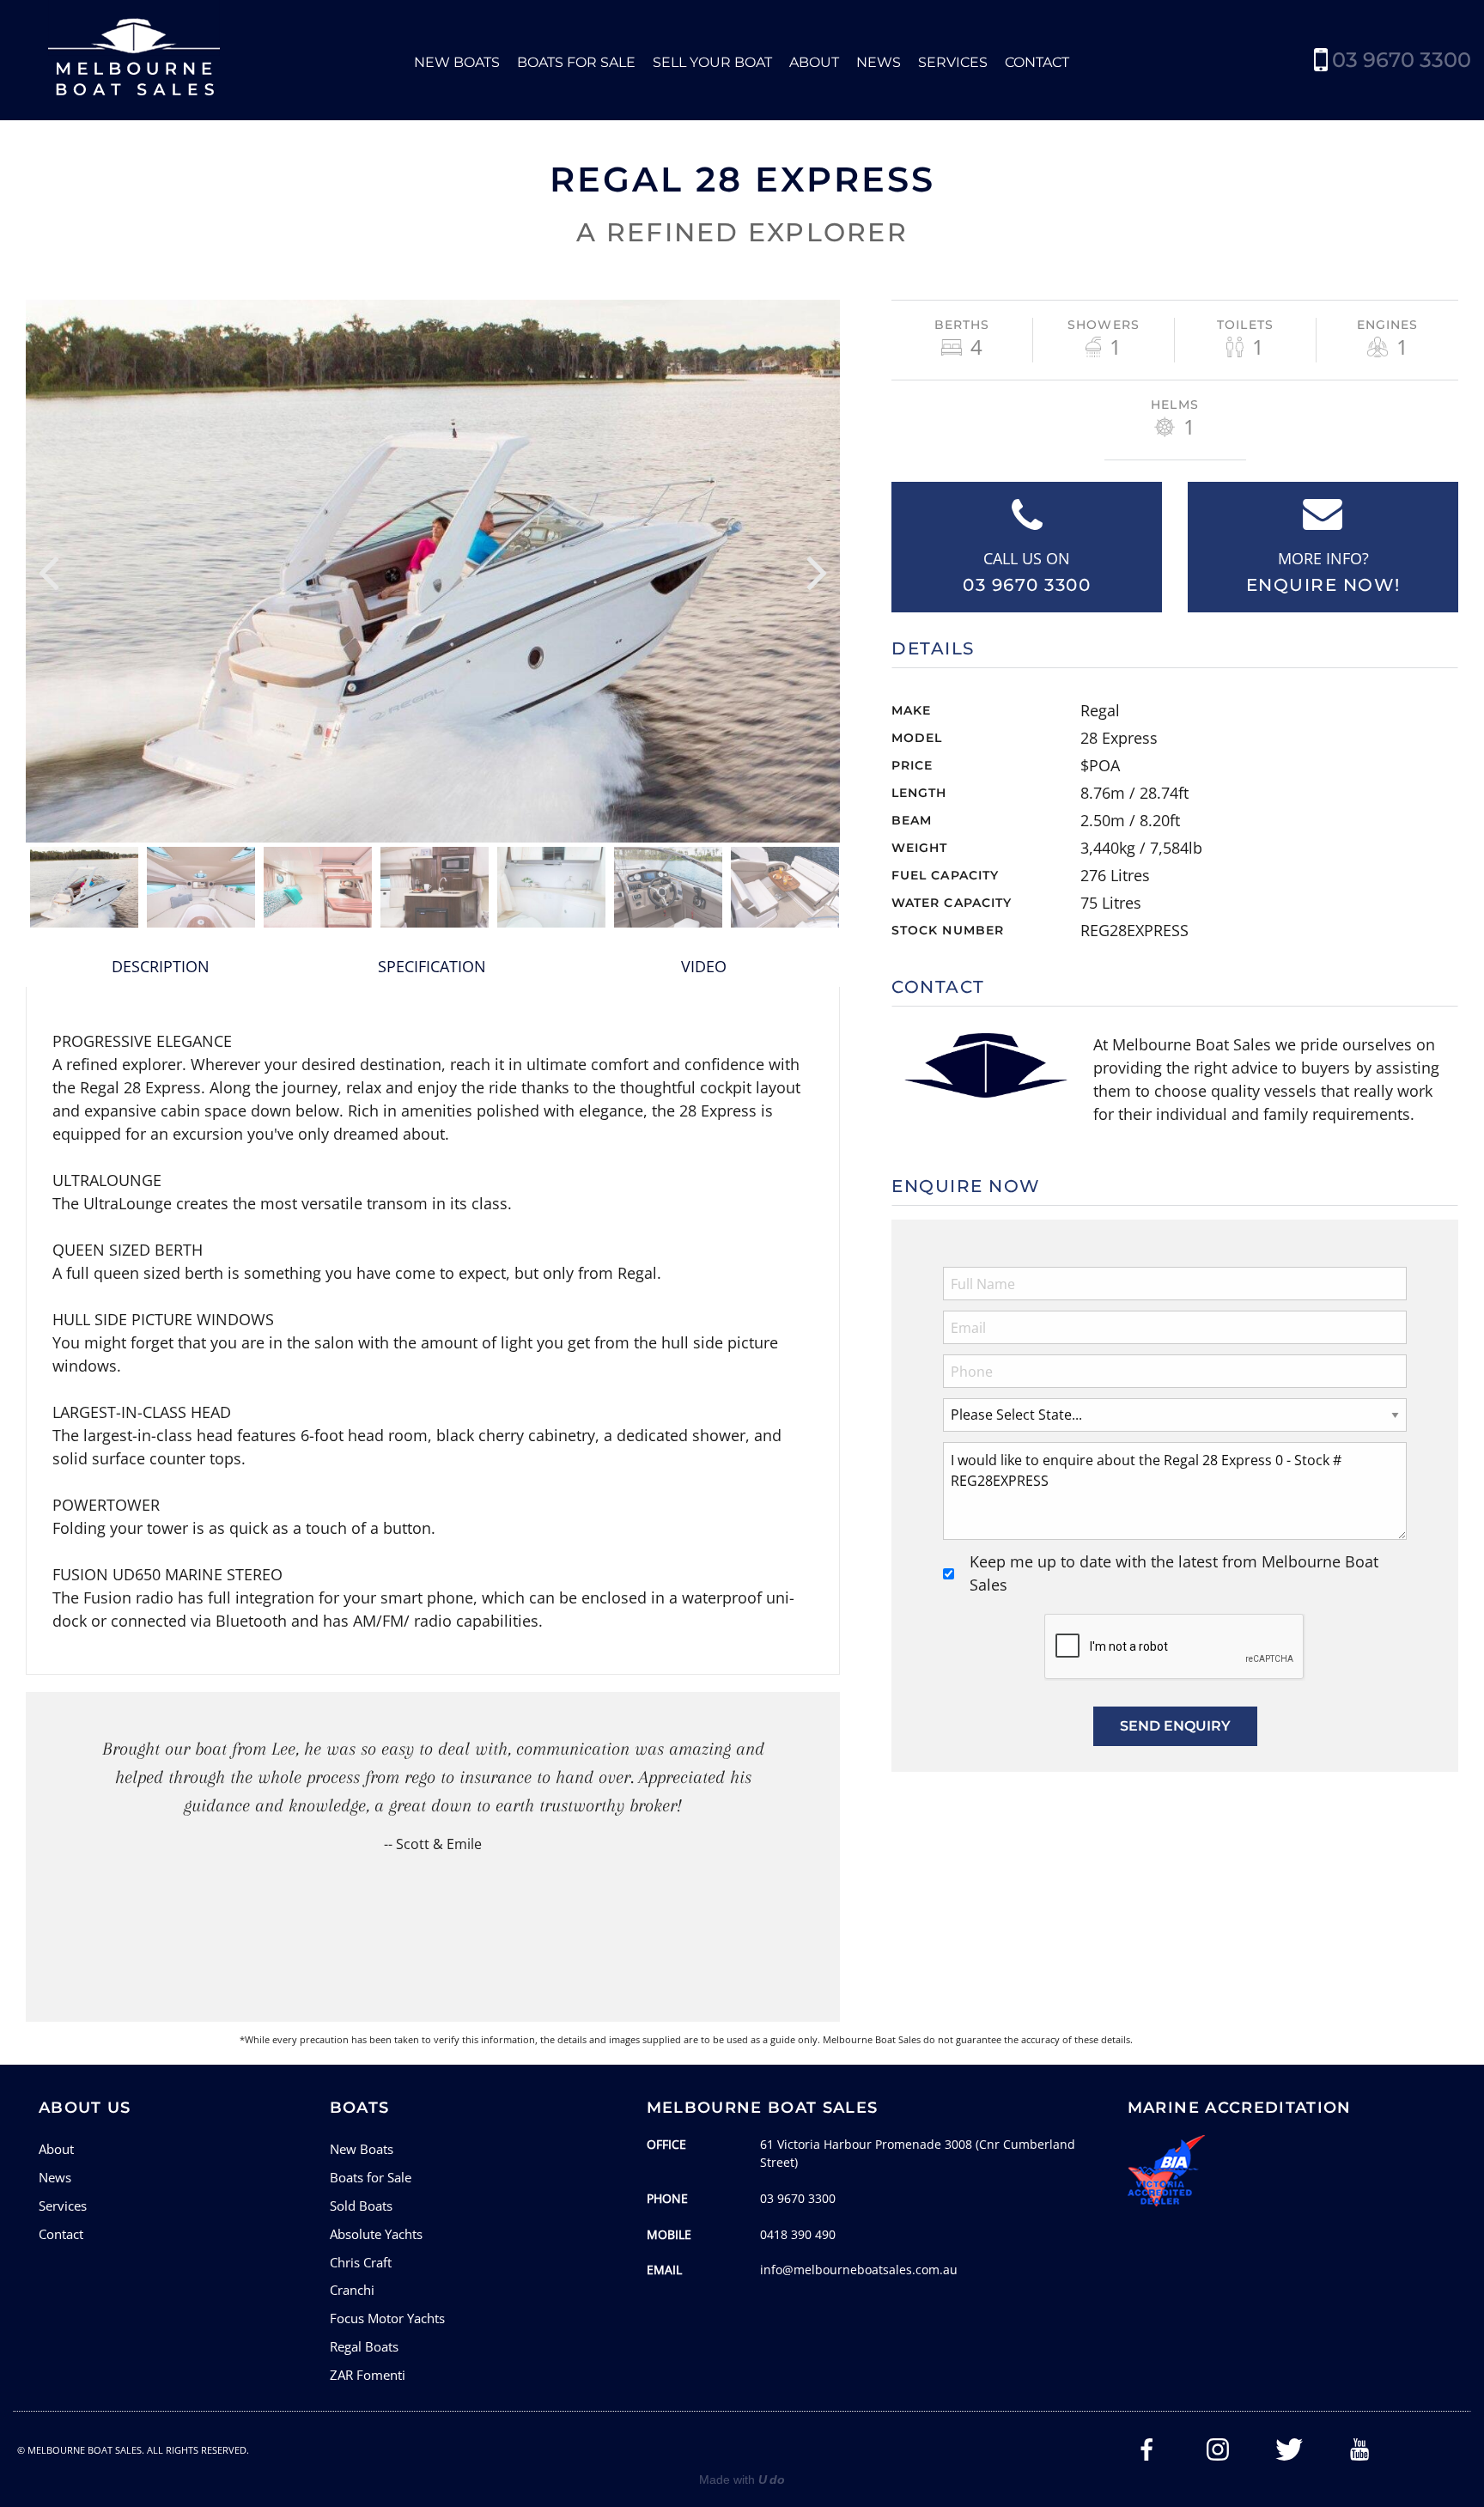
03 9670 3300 (1402, 60)
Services (953, 62)
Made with (742, 2480)
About (814, 62)
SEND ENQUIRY (1175, 1726)
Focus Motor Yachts (387, 2318)
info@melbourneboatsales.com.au (859, 2270)
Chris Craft (361, 2262)
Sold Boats (361, 2206)
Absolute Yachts (376, 2234)
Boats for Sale (576, 62)
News (879, 62)
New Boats (457, 62)
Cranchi (352, 2290)
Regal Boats (364, 2346)
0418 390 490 (798, 2234)
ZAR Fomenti (368, 2375)
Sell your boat (712, 62)
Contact (1037, 62)
